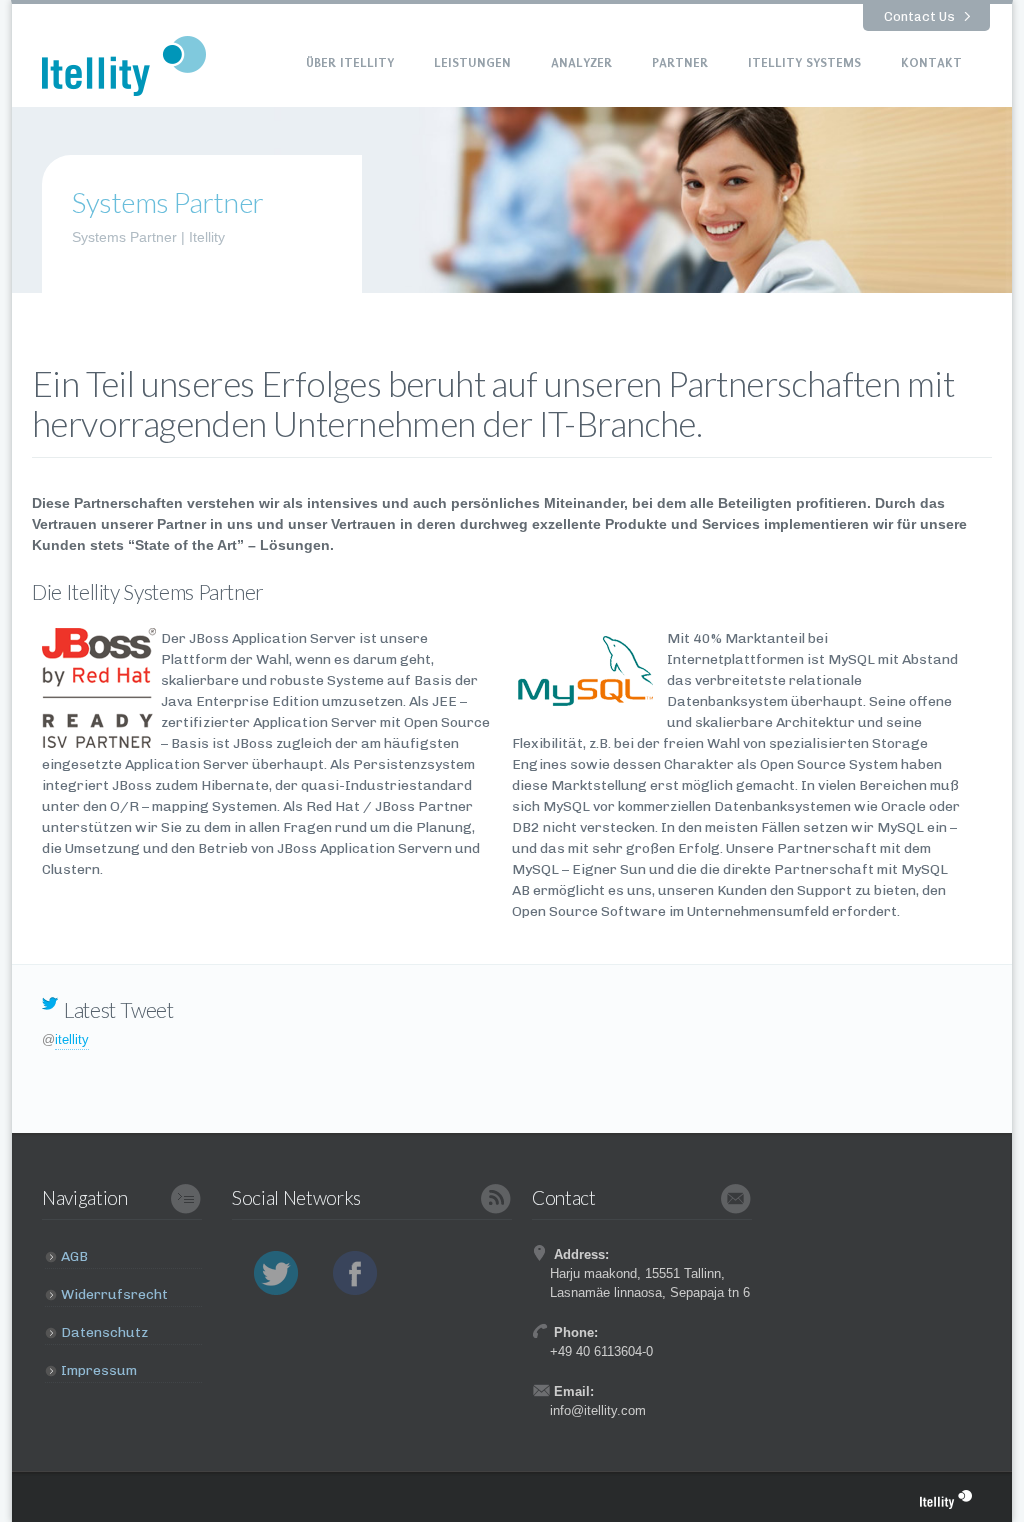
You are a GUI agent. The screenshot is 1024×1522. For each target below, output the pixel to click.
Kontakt (931, 62)
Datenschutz (104, 1332)
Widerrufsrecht (114, 1294)
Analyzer (581, 62)
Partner (680, 62)
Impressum (99, 1370)
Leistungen (472, 62)
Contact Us (919, 16)
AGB (74, 1256)
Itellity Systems (804, 62)
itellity (72, 1039)
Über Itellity (350, 62)
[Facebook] (356, 1271)
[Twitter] (277, 1271)
